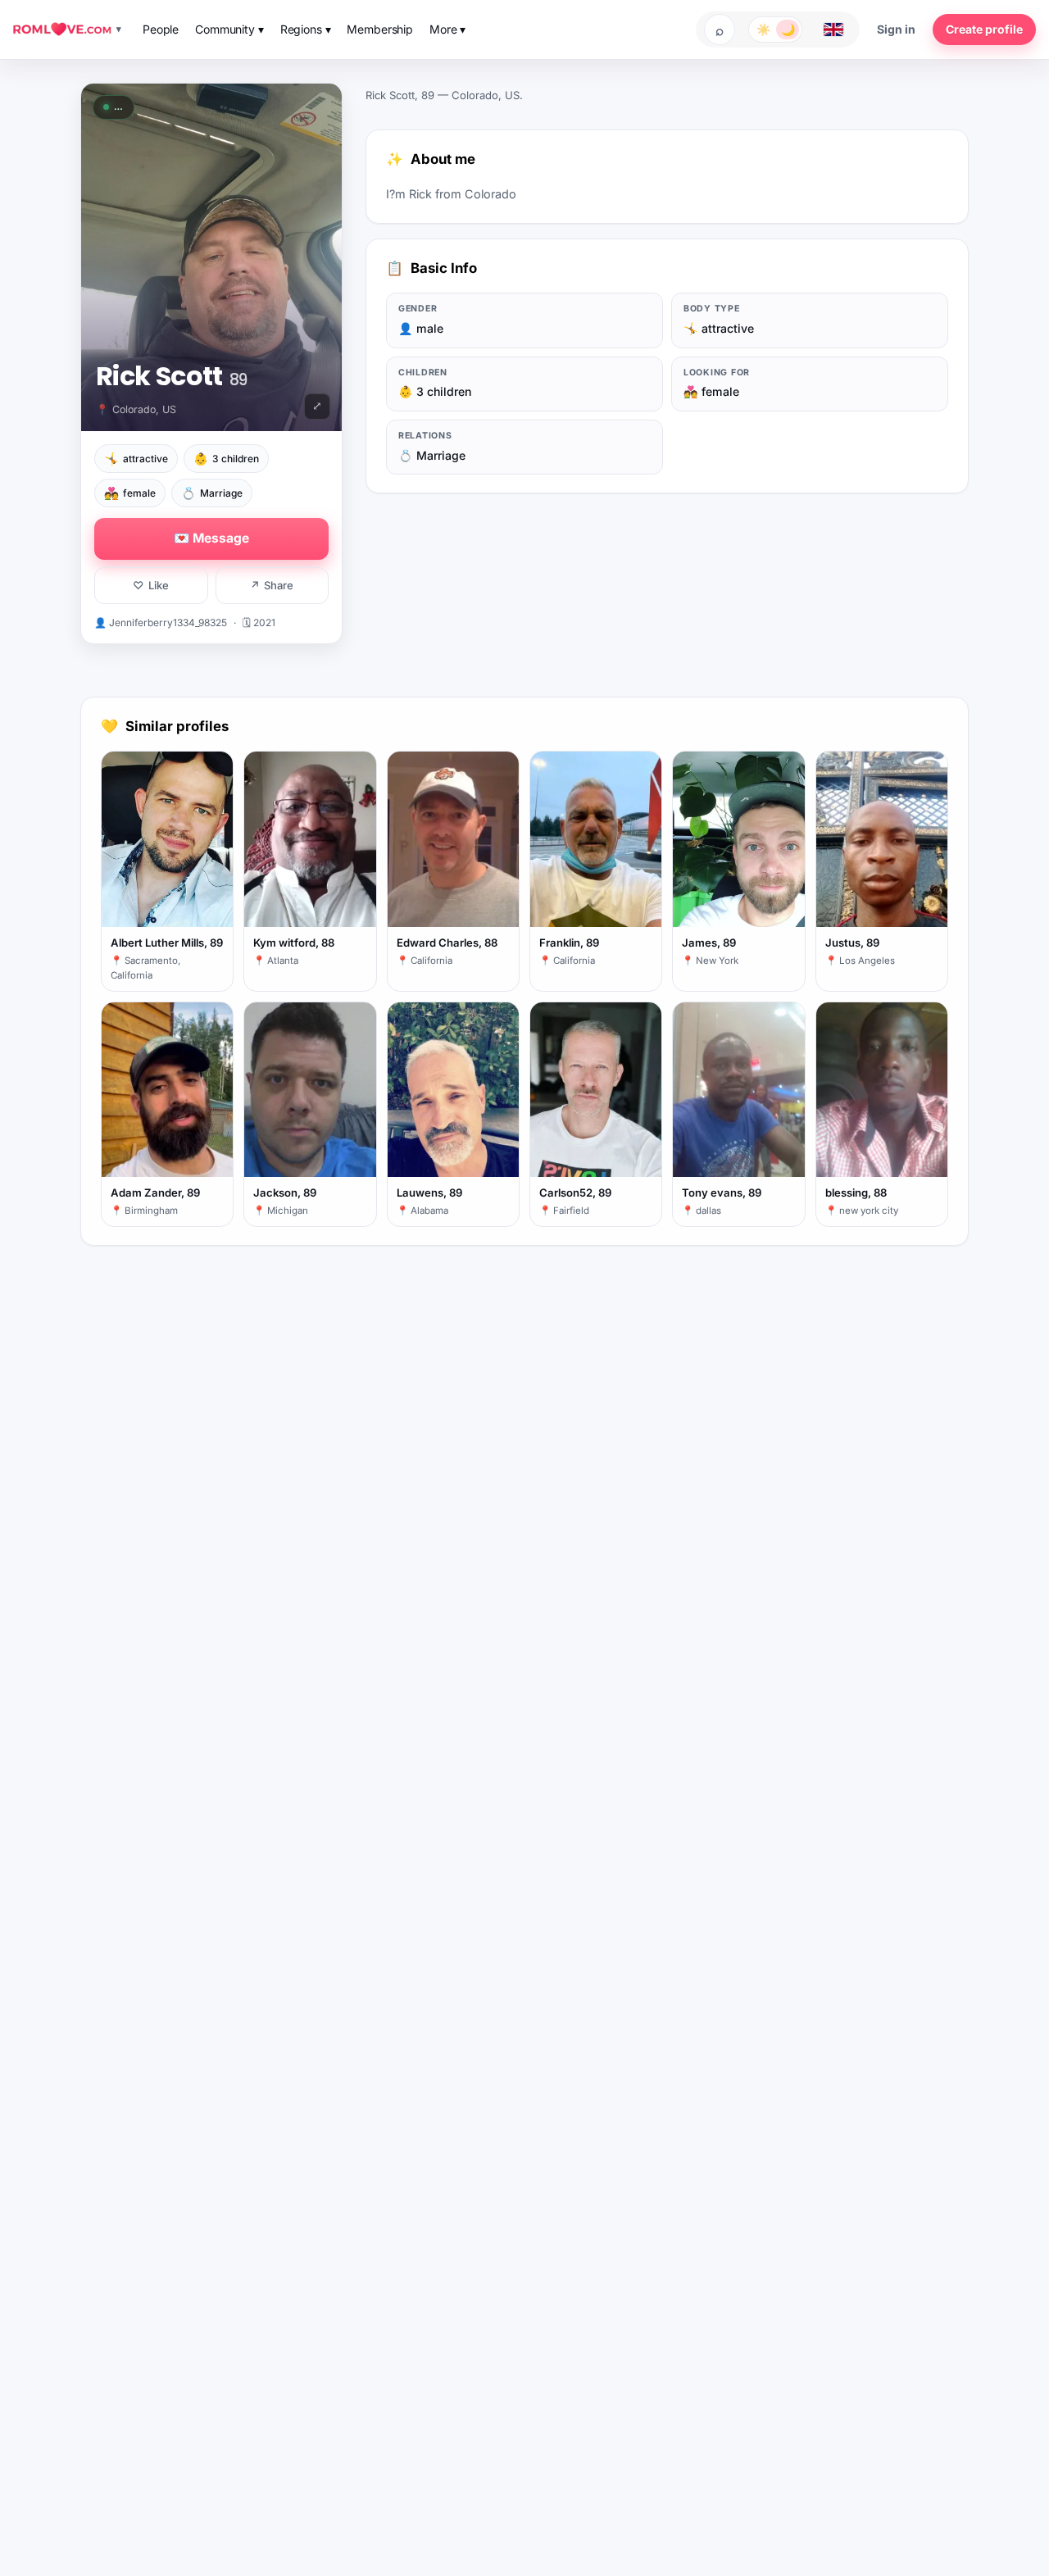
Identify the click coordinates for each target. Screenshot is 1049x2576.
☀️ (763, 29)
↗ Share (272, 585)
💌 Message (211, 538)
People (161, 29)
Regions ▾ (306, 29)
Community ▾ (229, 29)
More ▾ (447, 29)
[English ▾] (833, 30)
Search (720, 30)
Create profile (984, 29)
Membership (380, 29)
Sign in (896, 29)
